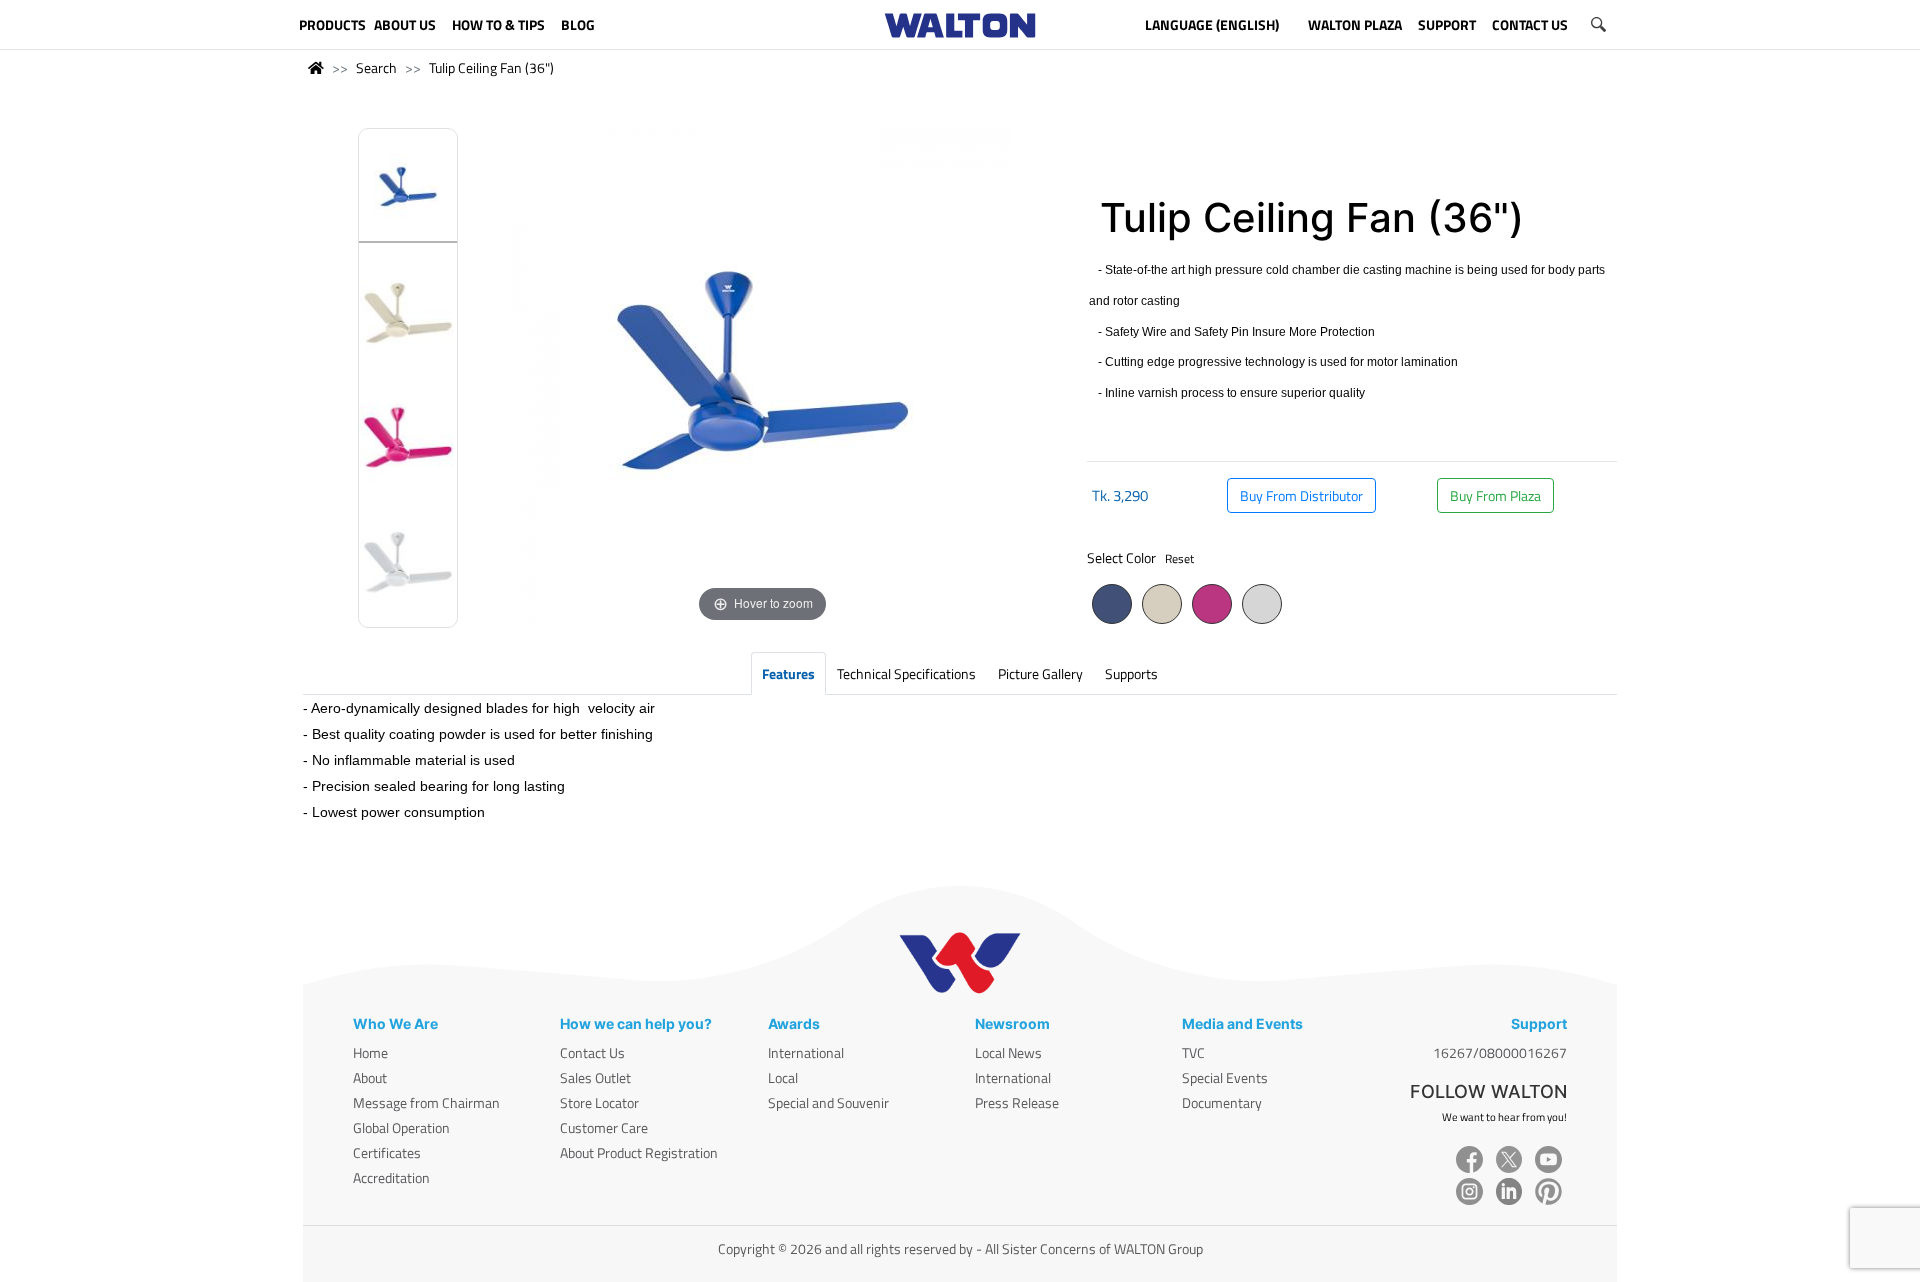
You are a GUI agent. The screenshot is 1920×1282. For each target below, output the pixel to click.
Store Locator (599, 1102)
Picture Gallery (1040, 673)
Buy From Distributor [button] (1301, 495)
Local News (1008, 1052)
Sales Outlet (595, 1077)
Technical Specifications (906, 673)
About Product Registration (639, 1152)
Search (376, 67)
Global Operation (401, 1127)
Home (370, 1052)
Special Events (1225, 1077)
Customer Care (604, 1127)
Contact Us (592, 1052)
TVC (1193, 1052)
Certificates (387, 1152)
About (370, 1077)
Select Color (1140, 557)
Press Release (1017, 1102)
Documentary (1222, 1102)
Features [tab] (788, 673)
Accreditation (391, 1177)
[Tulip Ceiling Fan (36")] (408, 191)
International (806, 1052)
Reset (1179, 558)
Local (783, 1077)
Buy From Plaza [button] (1495, 495)
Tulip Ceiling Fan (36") (491, 67)
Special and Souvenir (828, 1102)
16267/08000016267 (1500, 1052)
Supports (1131, 673)
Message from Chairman (426, 1102)
